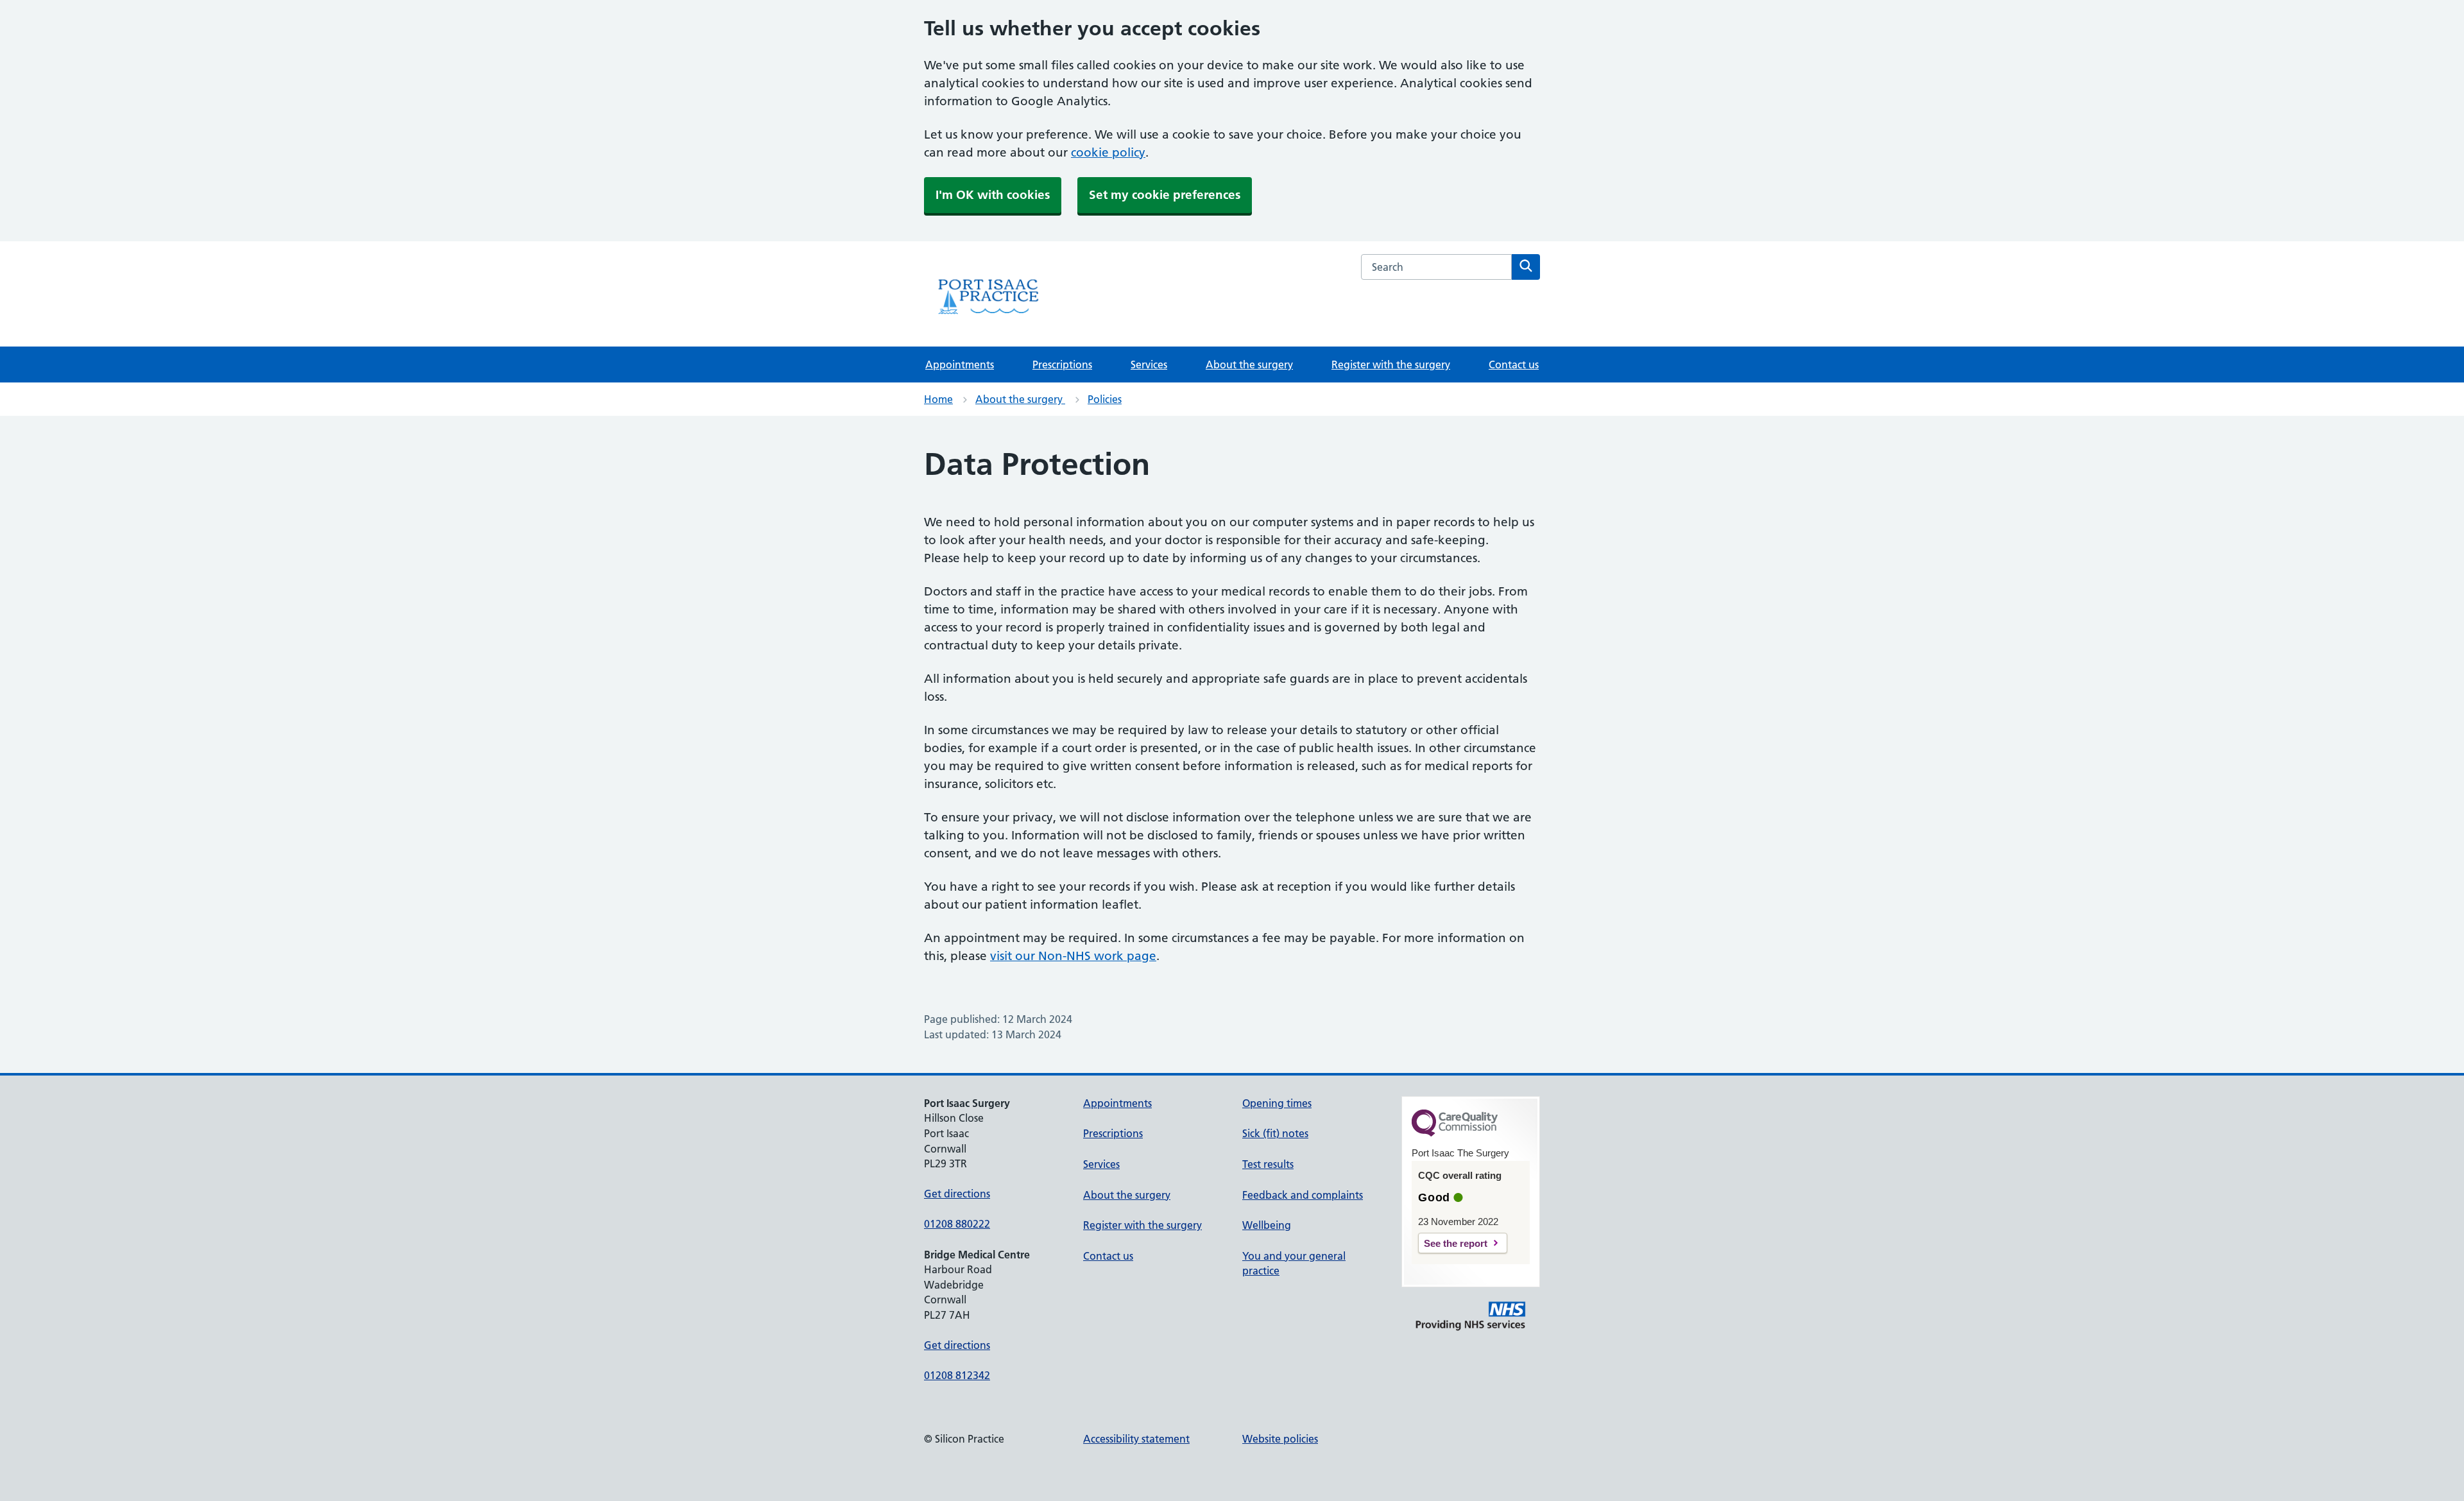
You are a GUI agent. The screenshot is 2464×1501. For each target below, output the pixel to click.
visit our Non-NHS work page (1073, 956)
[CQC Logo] (1455, 1133)
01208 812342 (957, 1375)
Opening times (1277, 1103)
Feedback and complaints (1303, 1195)
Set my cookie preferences (1165, 195)
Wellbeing (1267, 1225)
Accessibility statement (1136, 1439)
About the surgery (1249, 365)
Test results (1268, 1164)
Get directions (957, 1194)
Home (938, 399)
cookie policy (1108, 152)
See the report (1456, 1243)
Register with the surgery (1391, 365)
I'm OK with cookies (993, 195)
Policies (1105, 399)
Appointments (960, 365)
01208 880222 (957, 1224)
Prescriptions (1062, 365)
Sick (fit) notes (1275, 1133)
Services (1149, 365)
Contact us (1514, 365)
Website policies (1280, 1439)
